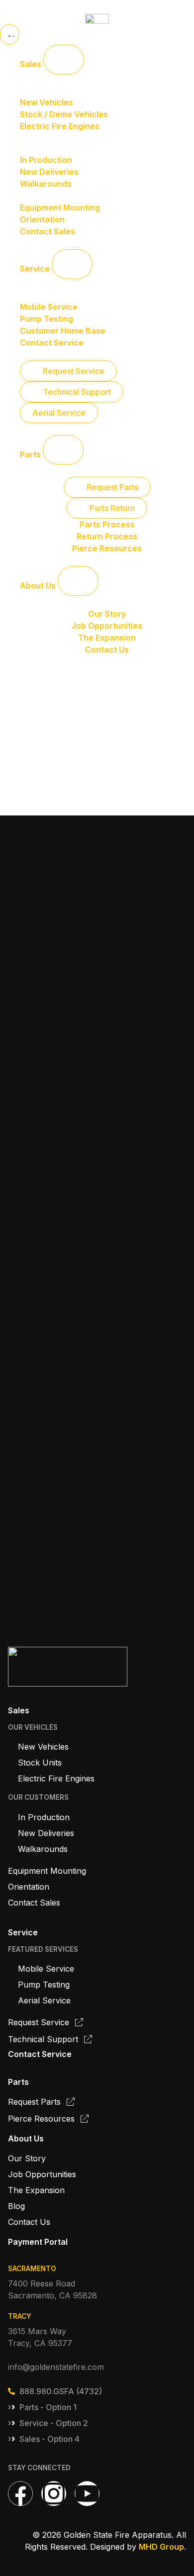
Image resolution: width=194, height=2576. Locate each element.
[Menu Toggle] (9, 34)
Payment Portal (38, 2242)
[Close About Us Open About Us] (78, 581)
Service (23, 1932)
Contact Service (40, 2054)
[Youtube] (87, 2494)
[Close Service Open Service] (72, 264)
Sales (19, 1710)
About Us (26, 2138)
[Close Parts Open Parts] (63, 450)
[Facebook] (20, 2494)
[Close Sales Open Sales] (64, 60)
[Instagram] (54, 2494)
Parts (18, 2082)
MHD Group (161, 2547)
